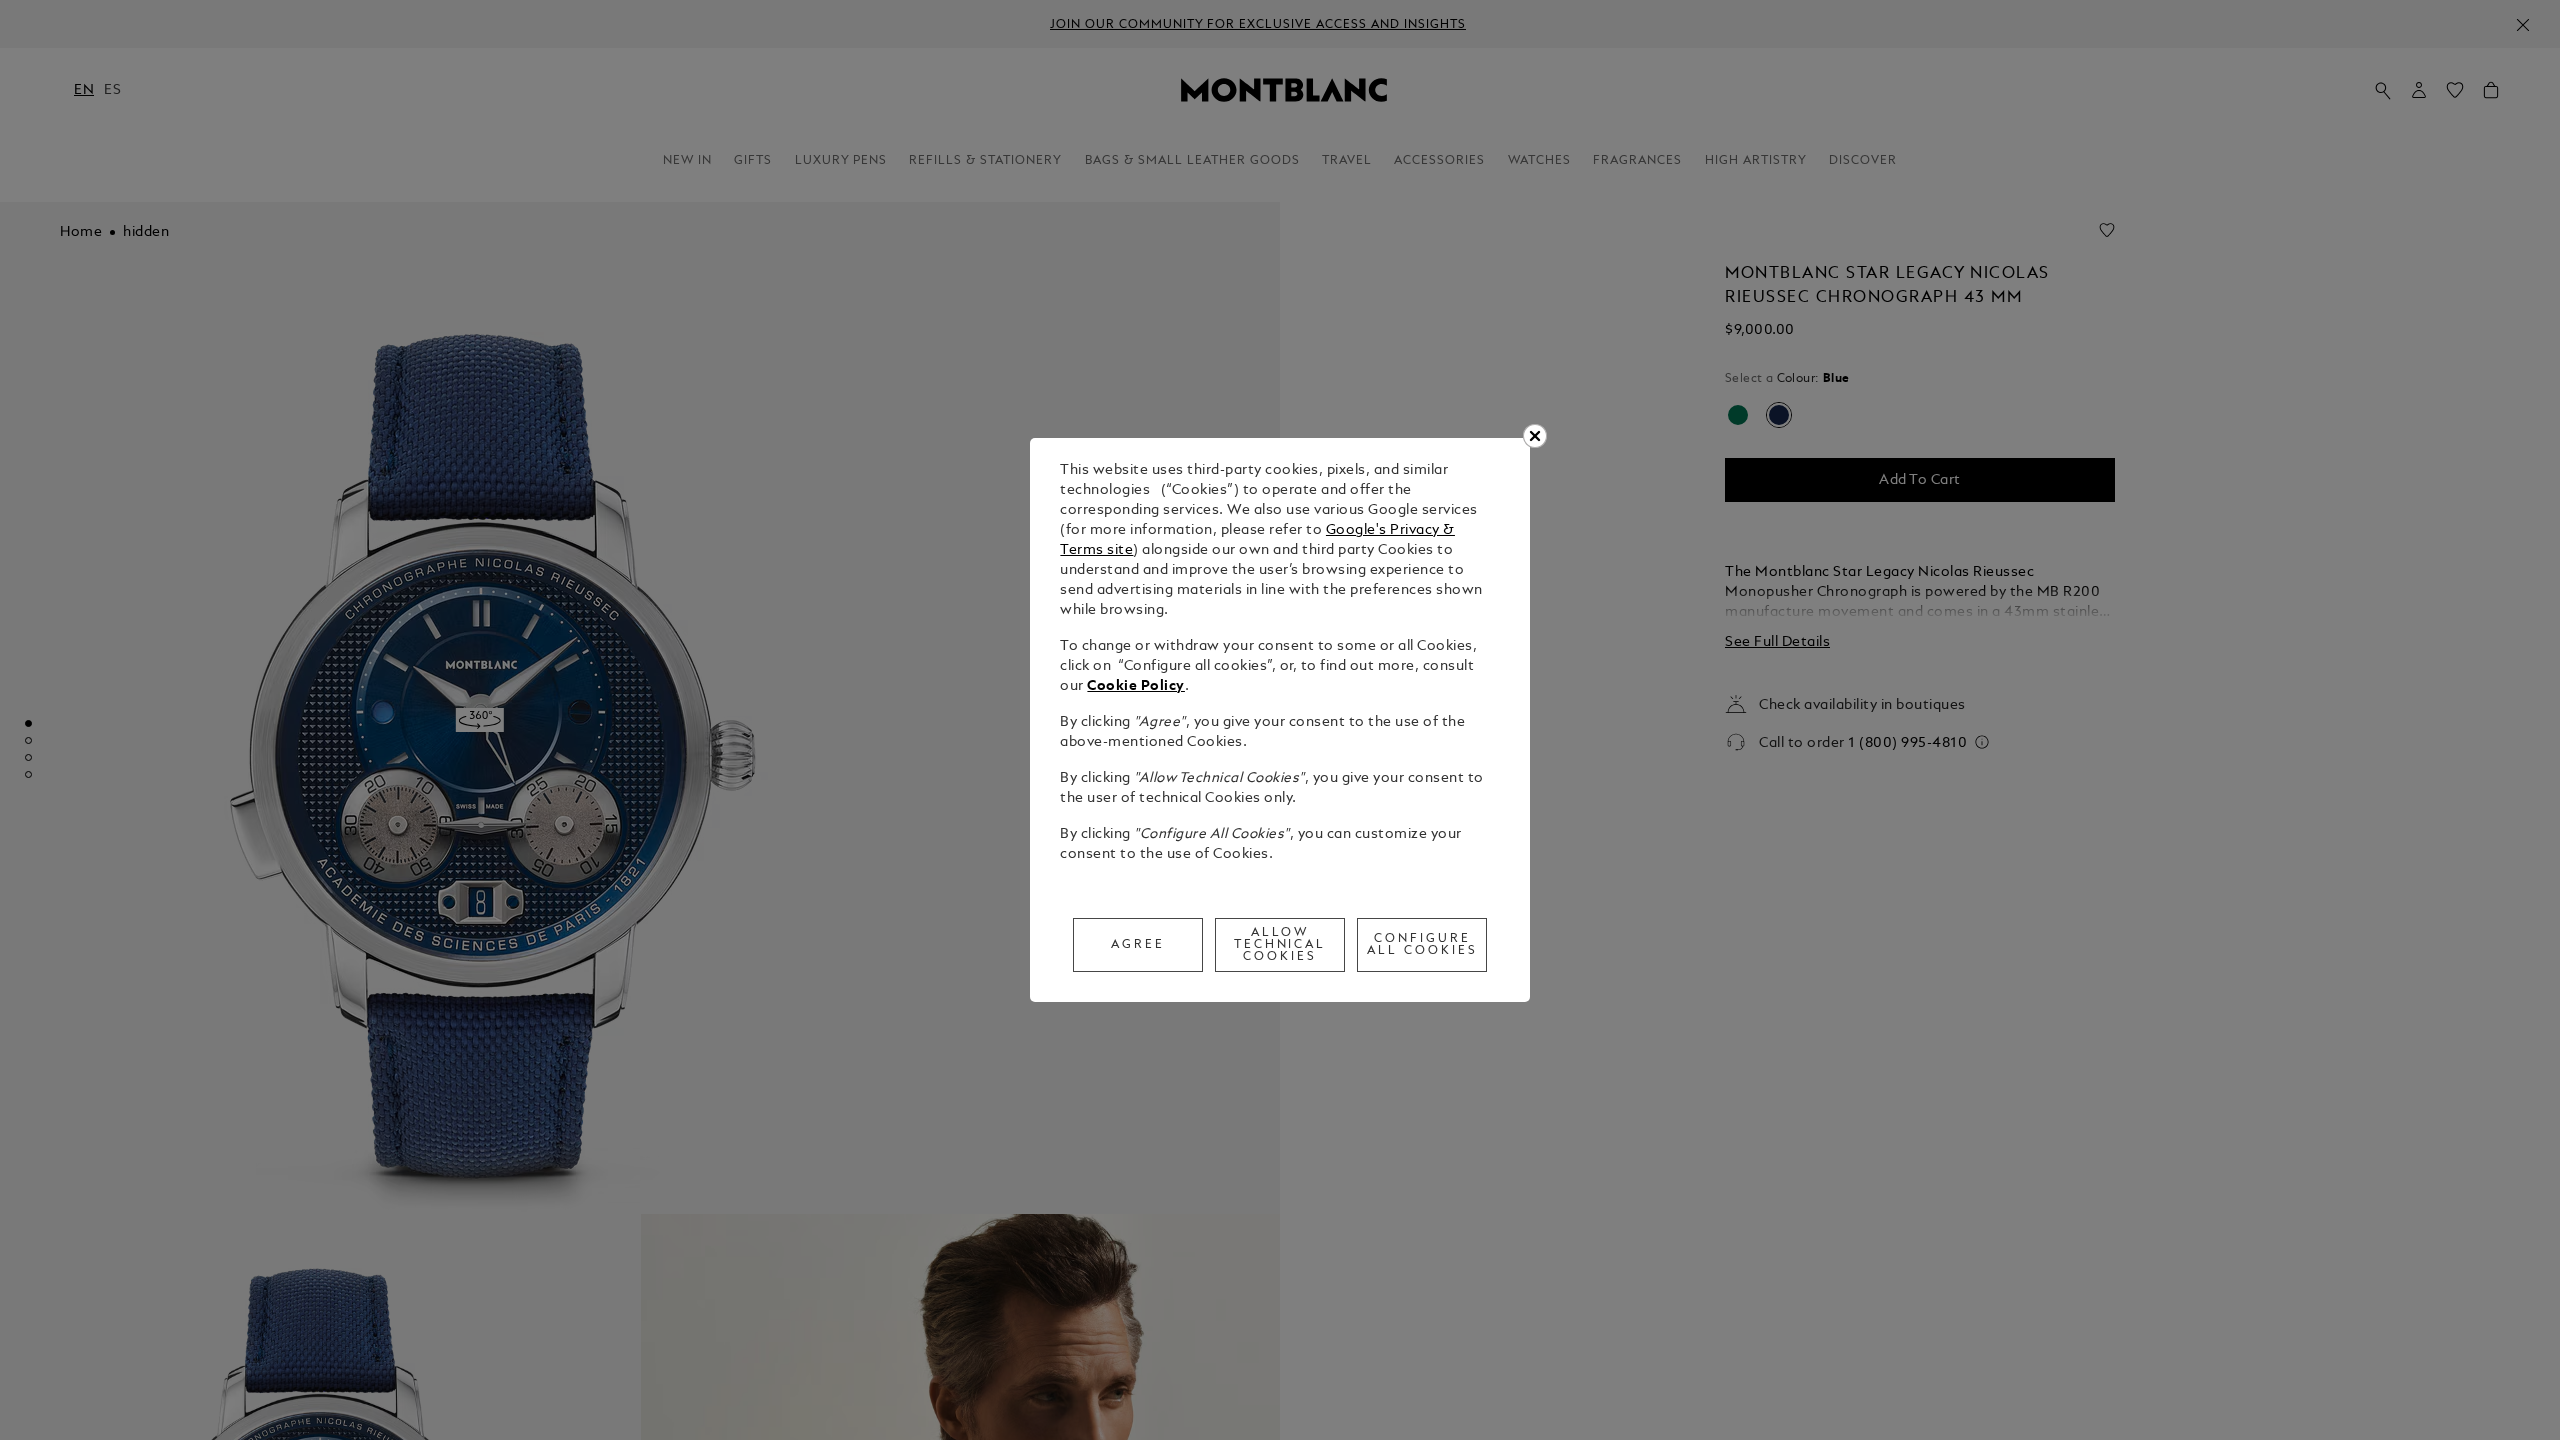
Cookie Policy (1136, 686)
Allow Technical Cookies (1280, 945)
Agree (1138, 945)
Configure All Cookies (1422, 945)
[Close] (1535, 436)
